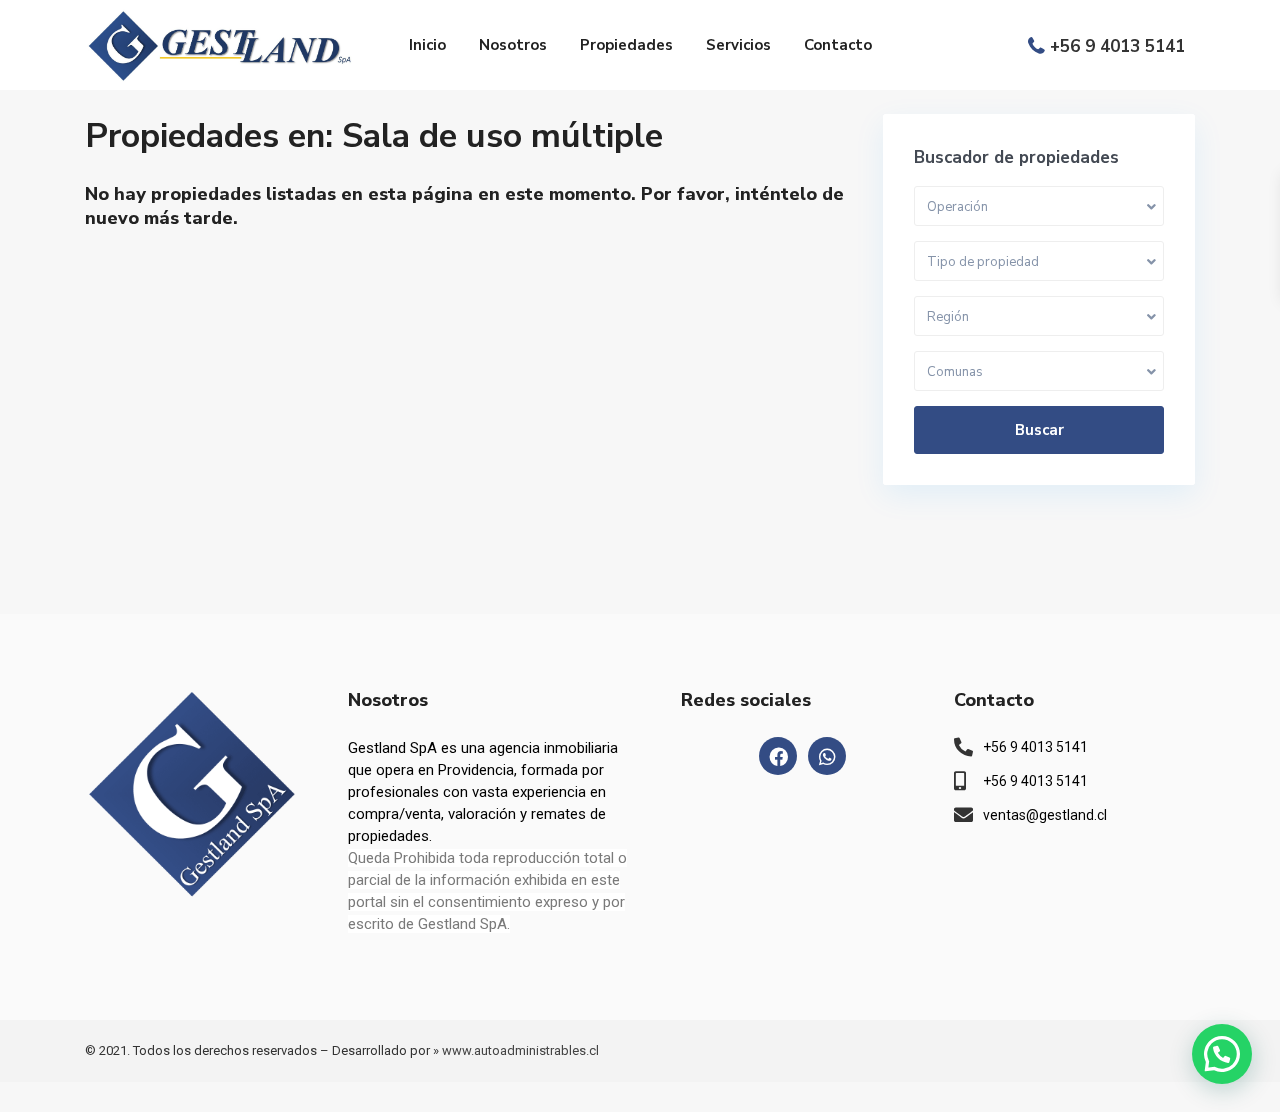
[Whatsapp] (827, 756)
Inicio (427, 45)
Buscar (1039, 430)
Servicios (738, 45)
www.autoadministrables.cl (520, 1050)
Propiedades (626, 45)
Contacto (838, 45)
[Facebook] (778, 756)
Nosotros (513, 45)
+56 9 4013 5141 (1117, 46)
